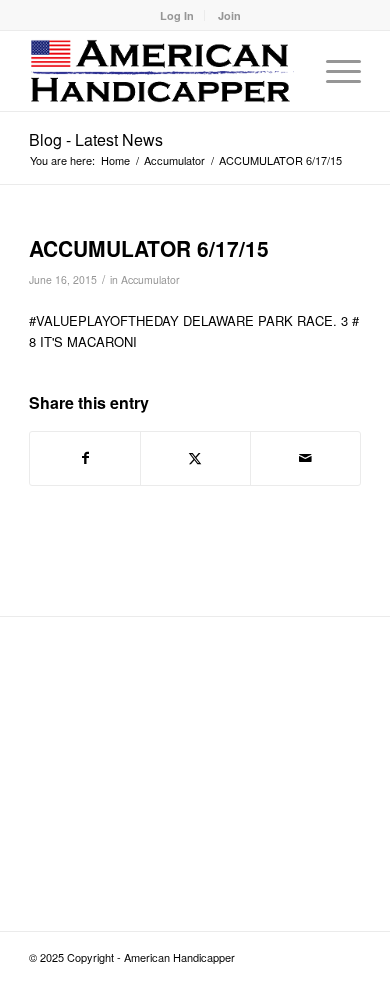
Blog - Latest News (96, 139)
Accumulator (150, 279)
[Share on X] (195, 458)
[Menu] (333, 71)
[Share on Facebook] (85, 458)
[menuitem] (177, 15)
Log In (177, 15)
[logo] (161, 71)
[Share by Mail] (305, 458)
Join (229, 15)
